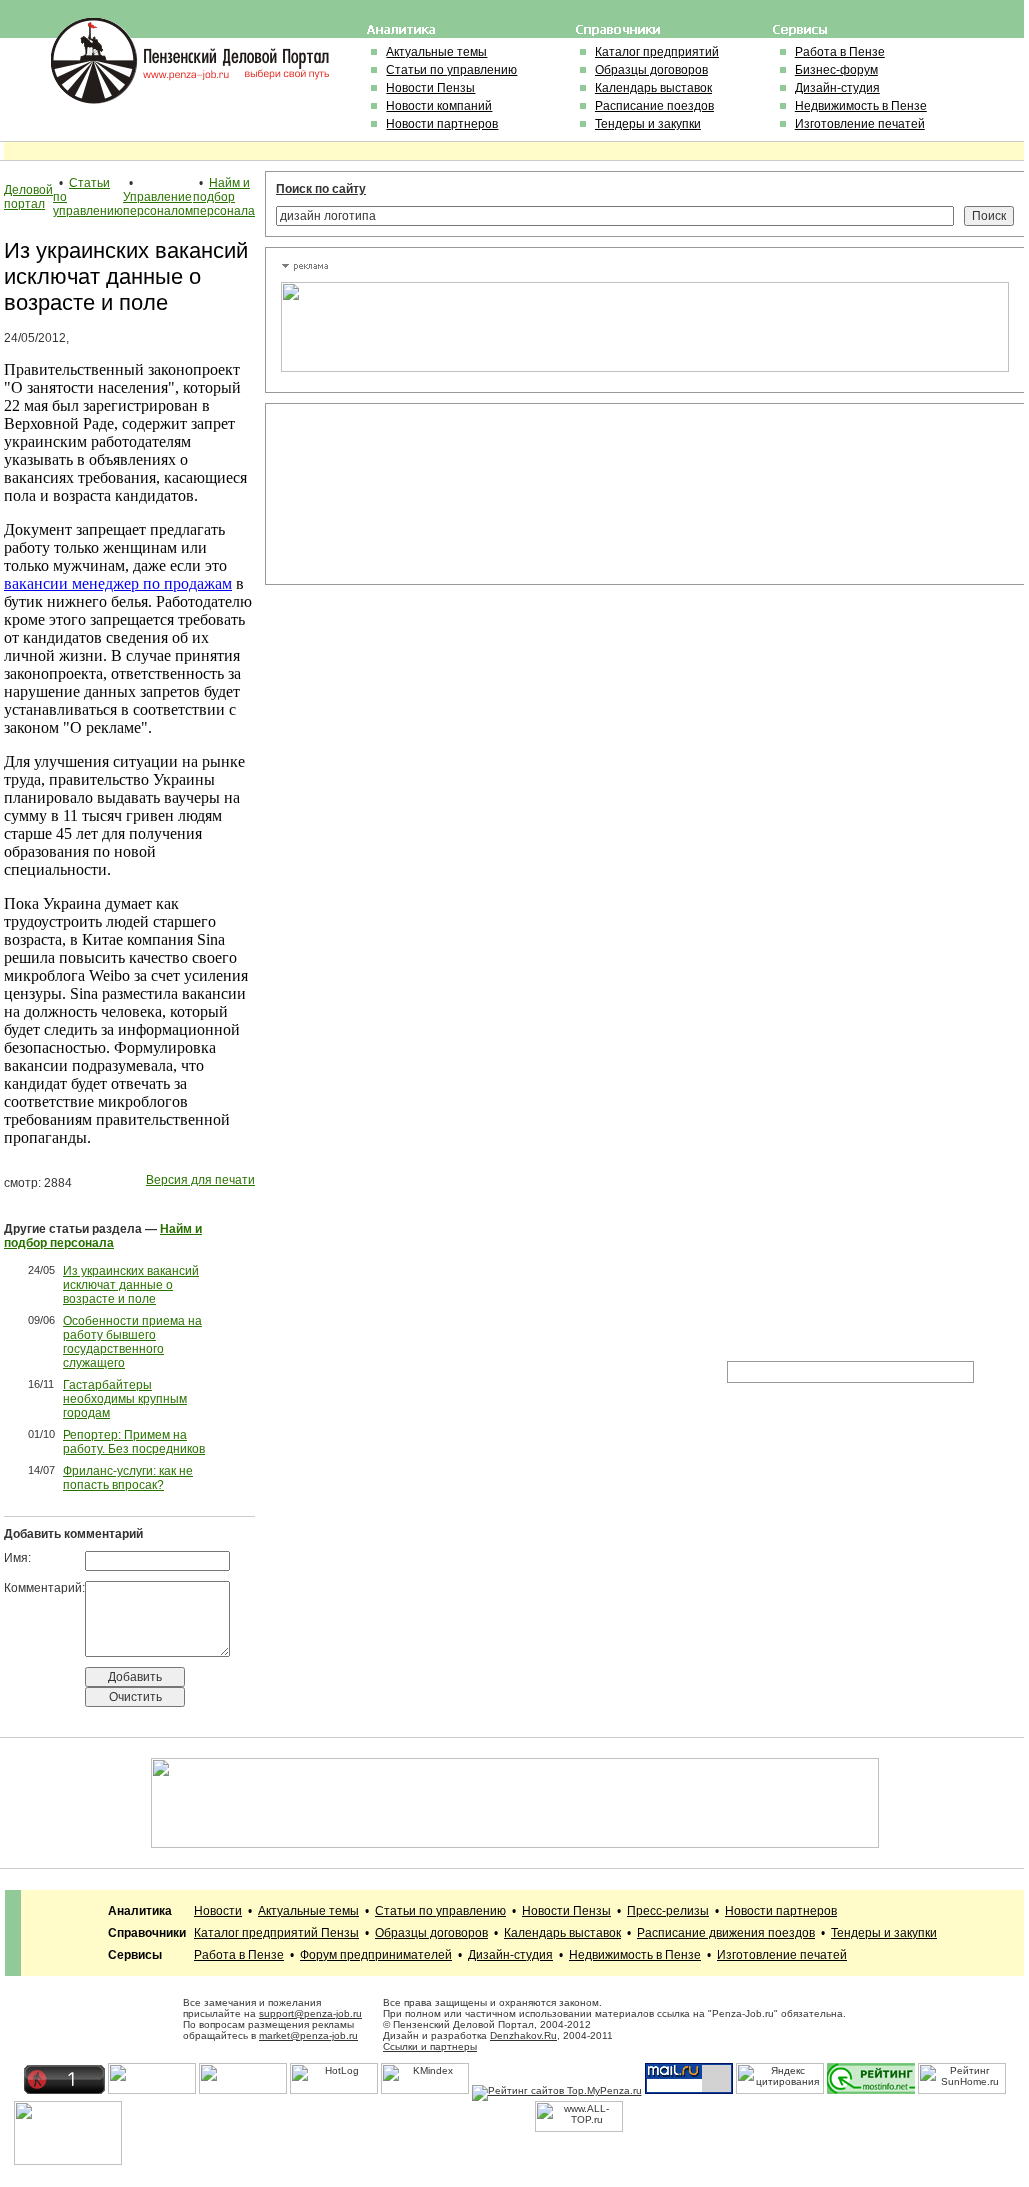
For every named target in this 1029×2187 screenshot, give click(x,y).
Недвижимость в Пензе (861, 106)
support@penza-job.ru (310, 2013)
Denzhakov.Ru (523, 2035)
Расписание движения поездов (726, 1933)
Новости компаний (439, 106)
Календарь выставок (653, 88)
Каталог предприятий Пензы (276, 1933)
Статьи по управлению (451, 70)
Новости (218, 1911)
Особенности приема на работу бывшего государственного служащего (132, 1342)
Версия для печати (200, 1180)
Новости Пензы (430, 88)
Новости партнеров (442, 124)
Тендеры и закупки (648, 124)
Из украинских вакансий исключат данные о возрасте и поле (131, 1285)
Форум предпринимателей (376, 1955)
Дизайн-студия (837, 88)
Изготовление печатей (860, 124)
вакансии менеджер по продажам (118, 583)
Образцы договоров (651, 70)
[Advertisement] (371, 494)
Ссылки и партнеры (430, 2046)
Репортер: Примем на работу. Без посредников (134, 1442)
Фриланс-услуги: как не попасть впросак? (128, 1478)
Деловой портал (28, 197)
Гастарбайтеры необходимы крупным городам (125, 1399)
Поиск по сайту (321, 189)
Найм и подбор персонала (224, 197)
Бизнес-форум (836, 70)
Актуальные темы (436, 52)
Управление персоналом (158, 204)
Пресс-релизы (668, 1911)
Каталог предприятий (657, 52)
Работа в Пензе (840, 52)
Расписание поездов (654, 106)
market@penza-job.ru (308, 2035)
